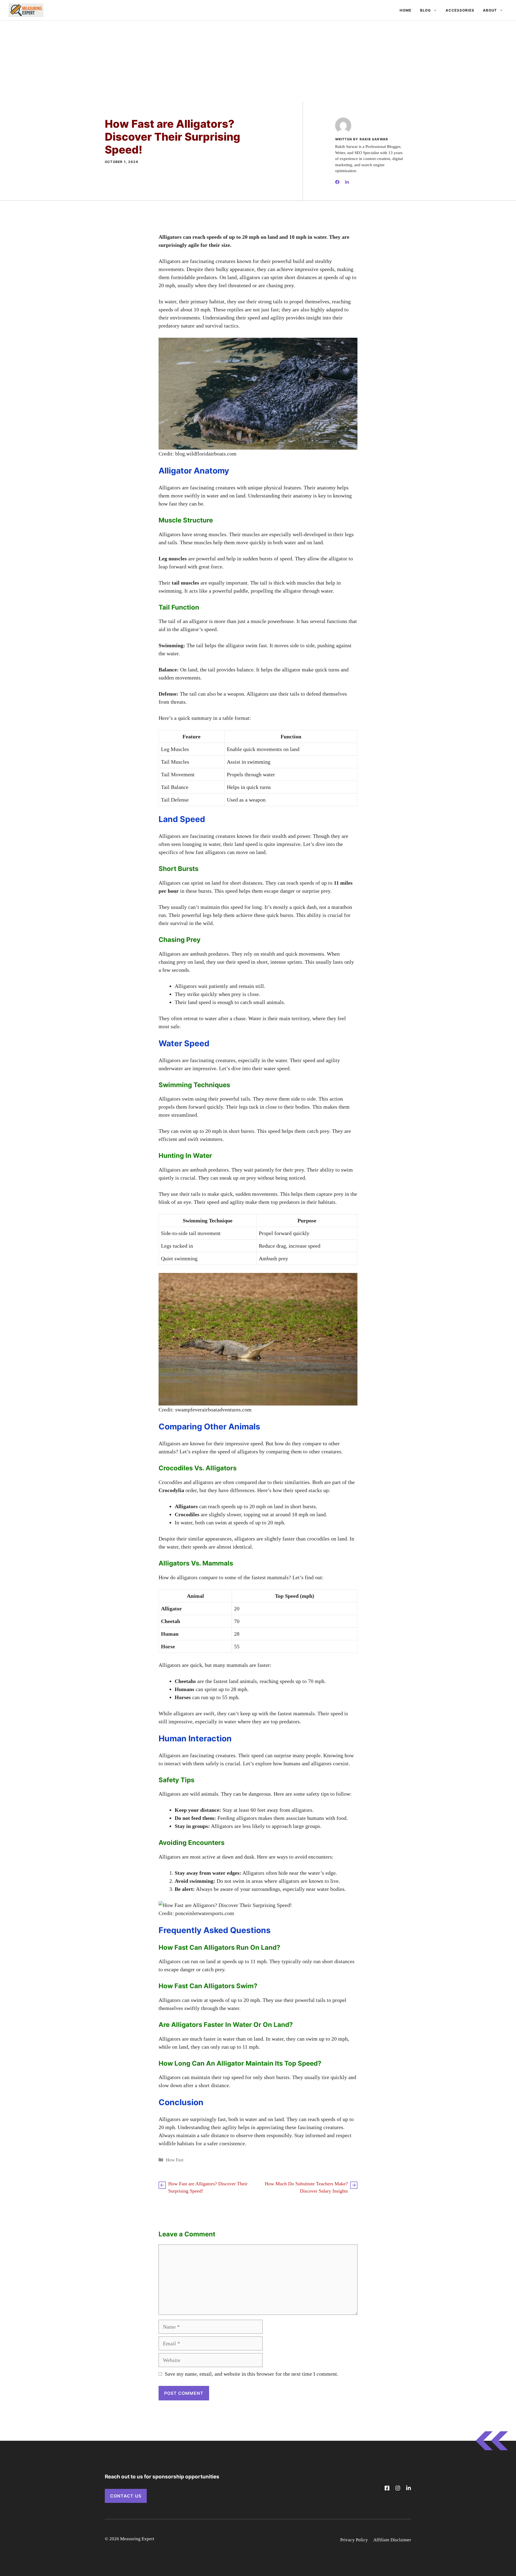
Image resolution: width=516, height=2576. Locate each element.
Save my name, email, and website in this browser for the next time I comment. (252, 2374)
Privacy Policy (354, 2540)
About (490, 10)
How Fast (175, 2160)
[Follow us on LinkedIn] (408, 2488)
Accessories (460, 10)
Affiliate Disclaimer (392, 2540)
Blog (425, 10)
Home (406, 10)
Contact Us (126, 2496)
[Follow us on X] (387, 2488)
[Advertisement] (258, 61)
